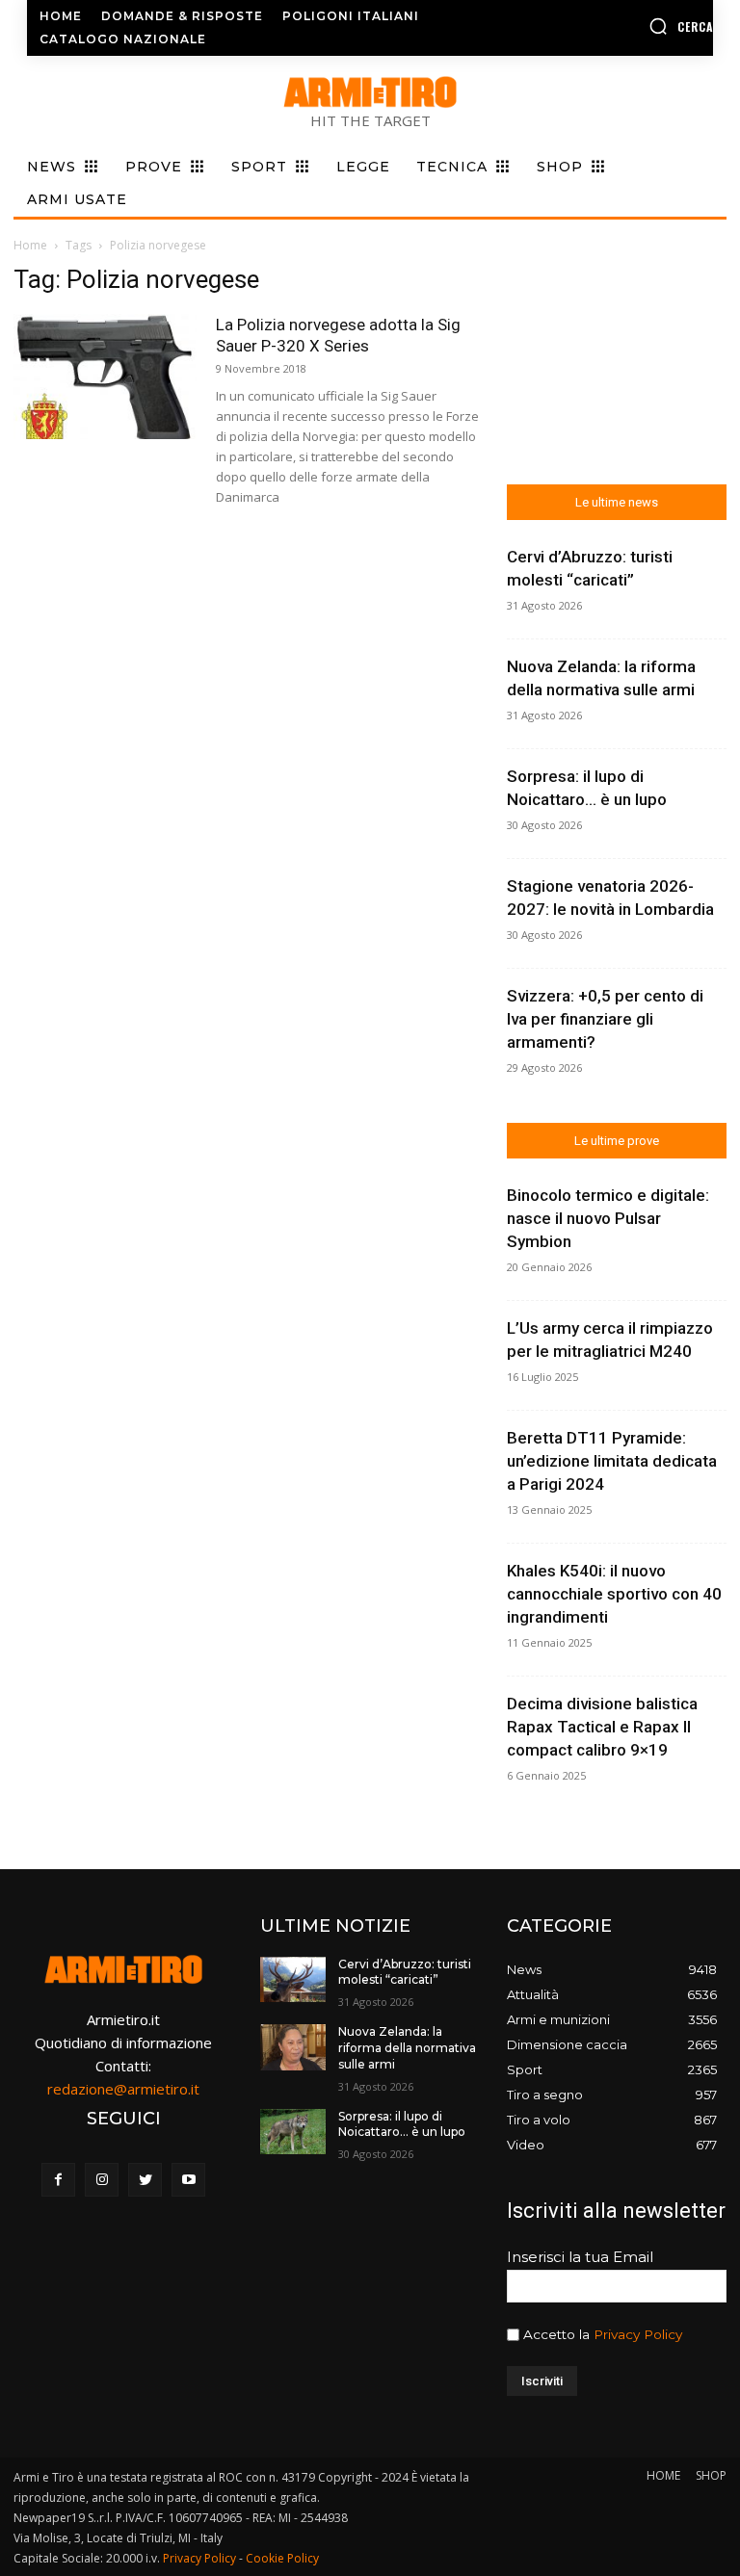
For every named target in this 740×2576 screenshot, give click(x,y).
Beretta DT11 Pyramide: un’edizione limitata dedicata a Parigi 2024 (612, 1461)
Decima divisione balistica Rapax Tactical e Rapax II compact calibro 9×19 (602, 1727)
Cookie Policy (282, 2558)
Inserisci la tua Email (580, 2257)
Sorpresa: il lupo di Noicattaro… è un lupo (402, 2124)
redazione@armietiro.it (123, 2089)
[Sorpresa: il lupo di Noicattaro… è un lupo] (293, 2132)
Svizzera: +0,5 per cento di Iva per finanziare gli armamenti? (605, 1019)
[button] (637, 26)
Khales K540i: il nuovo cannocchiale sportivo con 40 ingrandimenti (614, 1594)
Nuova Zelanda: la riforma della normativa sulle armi (407, 2048)
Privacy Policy (638, 2334)
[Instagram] (102, 2180)
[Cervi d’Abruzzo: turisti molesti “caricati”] (293, 1980)
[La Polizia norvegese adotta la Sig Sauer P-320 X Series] (105, 377)
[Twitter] (145, 2180)
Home (30, 245)
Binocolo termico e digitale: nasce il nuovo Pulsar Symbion (608, 1218)
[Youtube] (188, 2180)
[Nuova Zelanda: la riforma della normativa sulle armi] (293, 2047)
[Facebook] (58, 2180)
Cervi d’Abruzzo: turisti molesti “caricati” (405, 1972)
